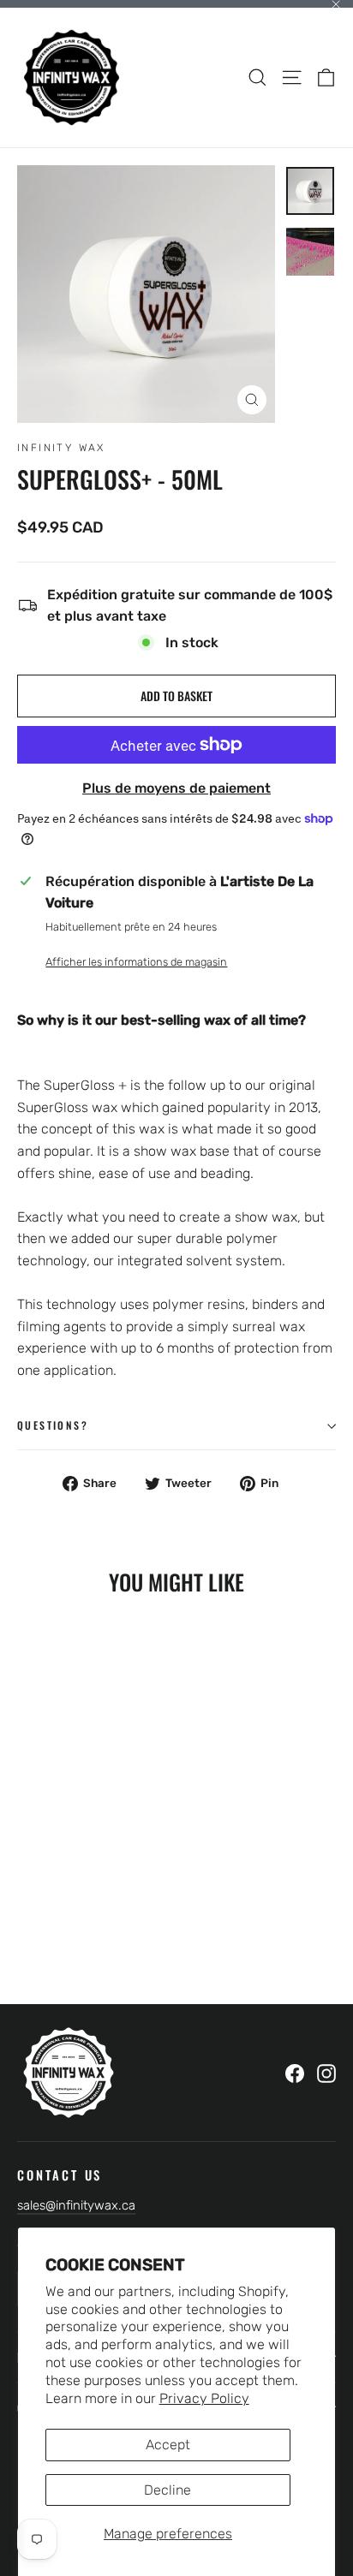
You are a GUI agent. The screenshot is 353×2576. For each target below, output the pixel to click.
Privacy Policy (204, 2398)
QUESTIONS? (53, 1425)
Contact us (60, 2174)
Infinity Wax (61, 448)
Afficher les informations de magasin (136, 962)
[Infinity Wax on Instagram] (326, 2073)
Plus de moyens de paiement (176, 788)
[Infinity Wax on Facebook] (295, 2073)
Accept (168, 2445)
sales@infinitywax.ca (76, 2205)
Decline (168, 2490)
